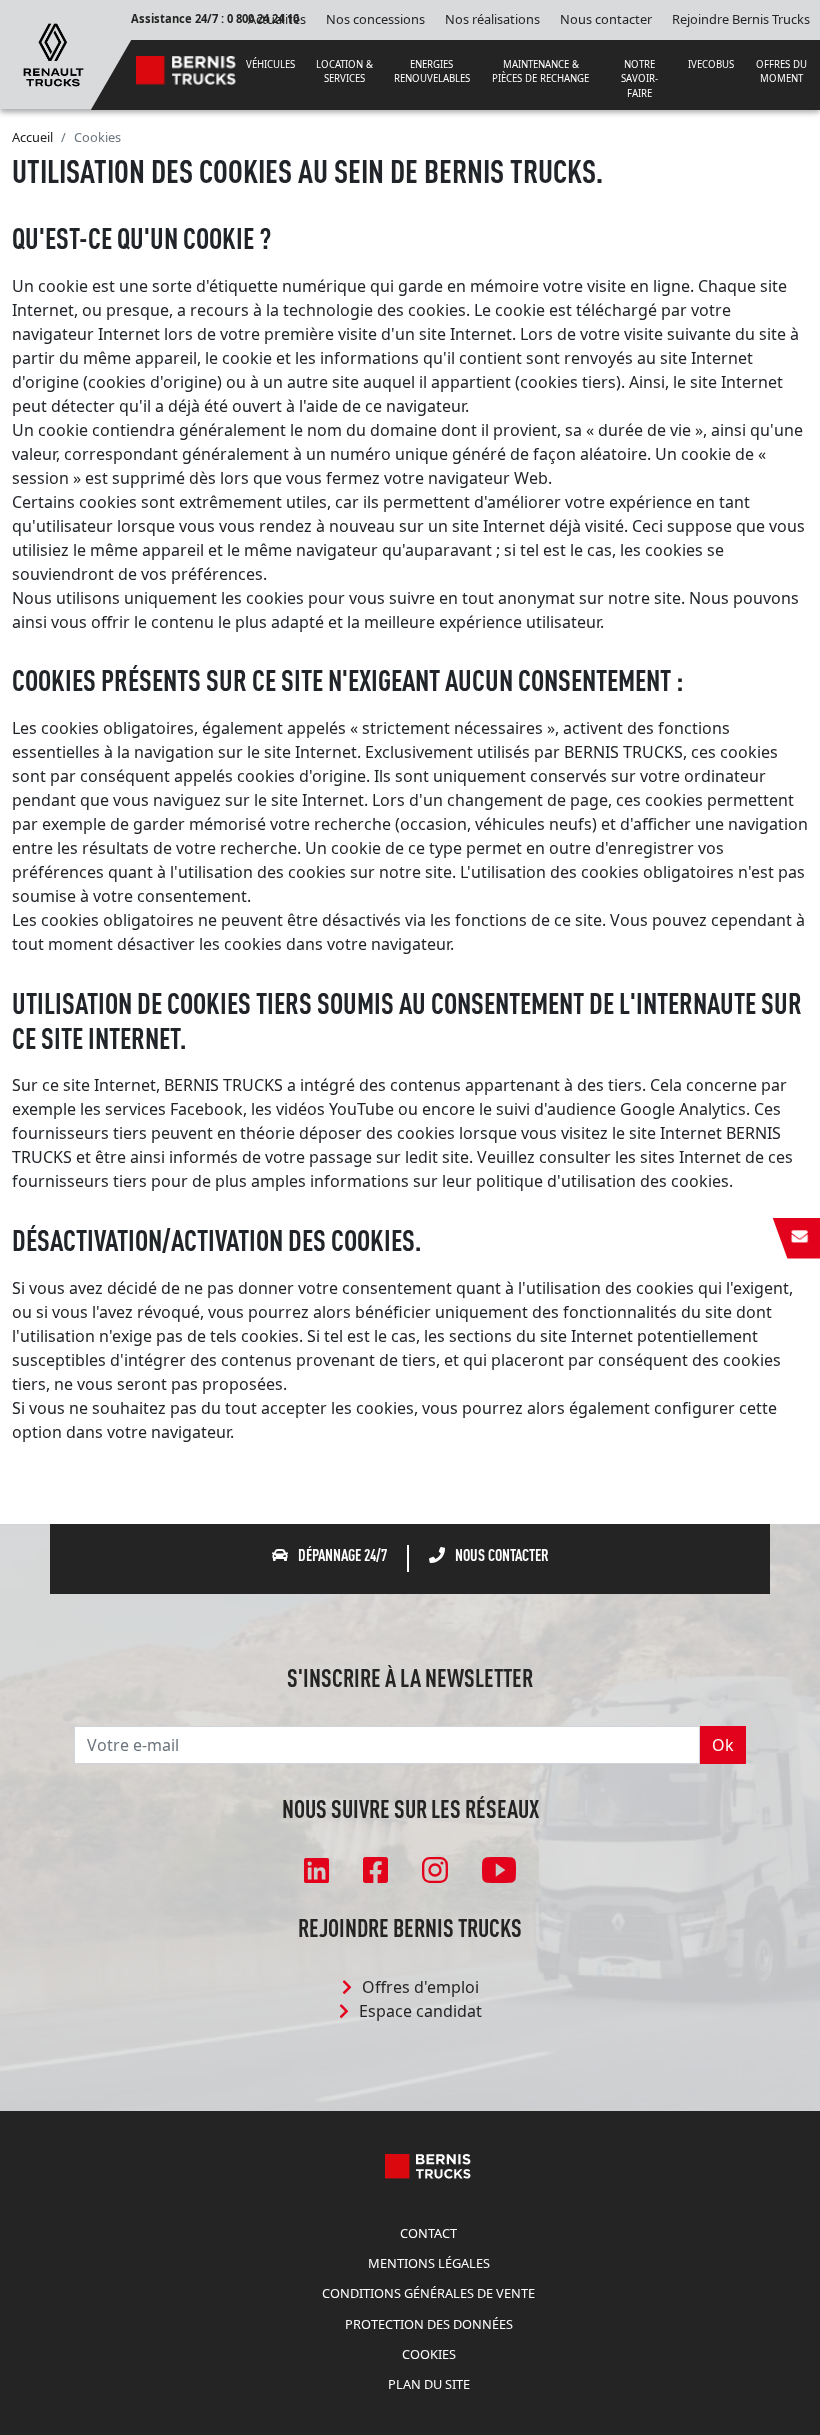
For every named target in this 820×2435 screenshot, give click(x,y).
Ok (723, 1745)
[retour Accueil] (53, 53)
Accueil (32, 137)
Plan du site (429, 2384)
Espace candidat (420, 2011)
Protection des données (429, 2324)
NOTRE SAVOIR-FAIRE (639, 79)
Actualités (277, 19)
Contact (428, 2233)
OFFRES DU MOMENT (781, 71)
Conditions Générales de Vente (428, 2293)
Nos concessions (375, 19)
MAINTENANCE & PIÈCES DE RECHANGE (540, 71)
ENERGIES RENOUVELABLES (432, 71)
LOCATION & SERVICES (344, 71)
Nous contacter (606, 19)
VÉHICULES (270, 64)
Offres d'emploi (420, 1987)
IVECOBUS (711, 64)
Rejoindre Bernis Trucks (741, 19)
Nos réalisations (492, 19)
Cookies (429, 2354)
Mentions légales (429, 2263)
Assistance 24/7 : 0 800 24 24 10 (215, 18)
